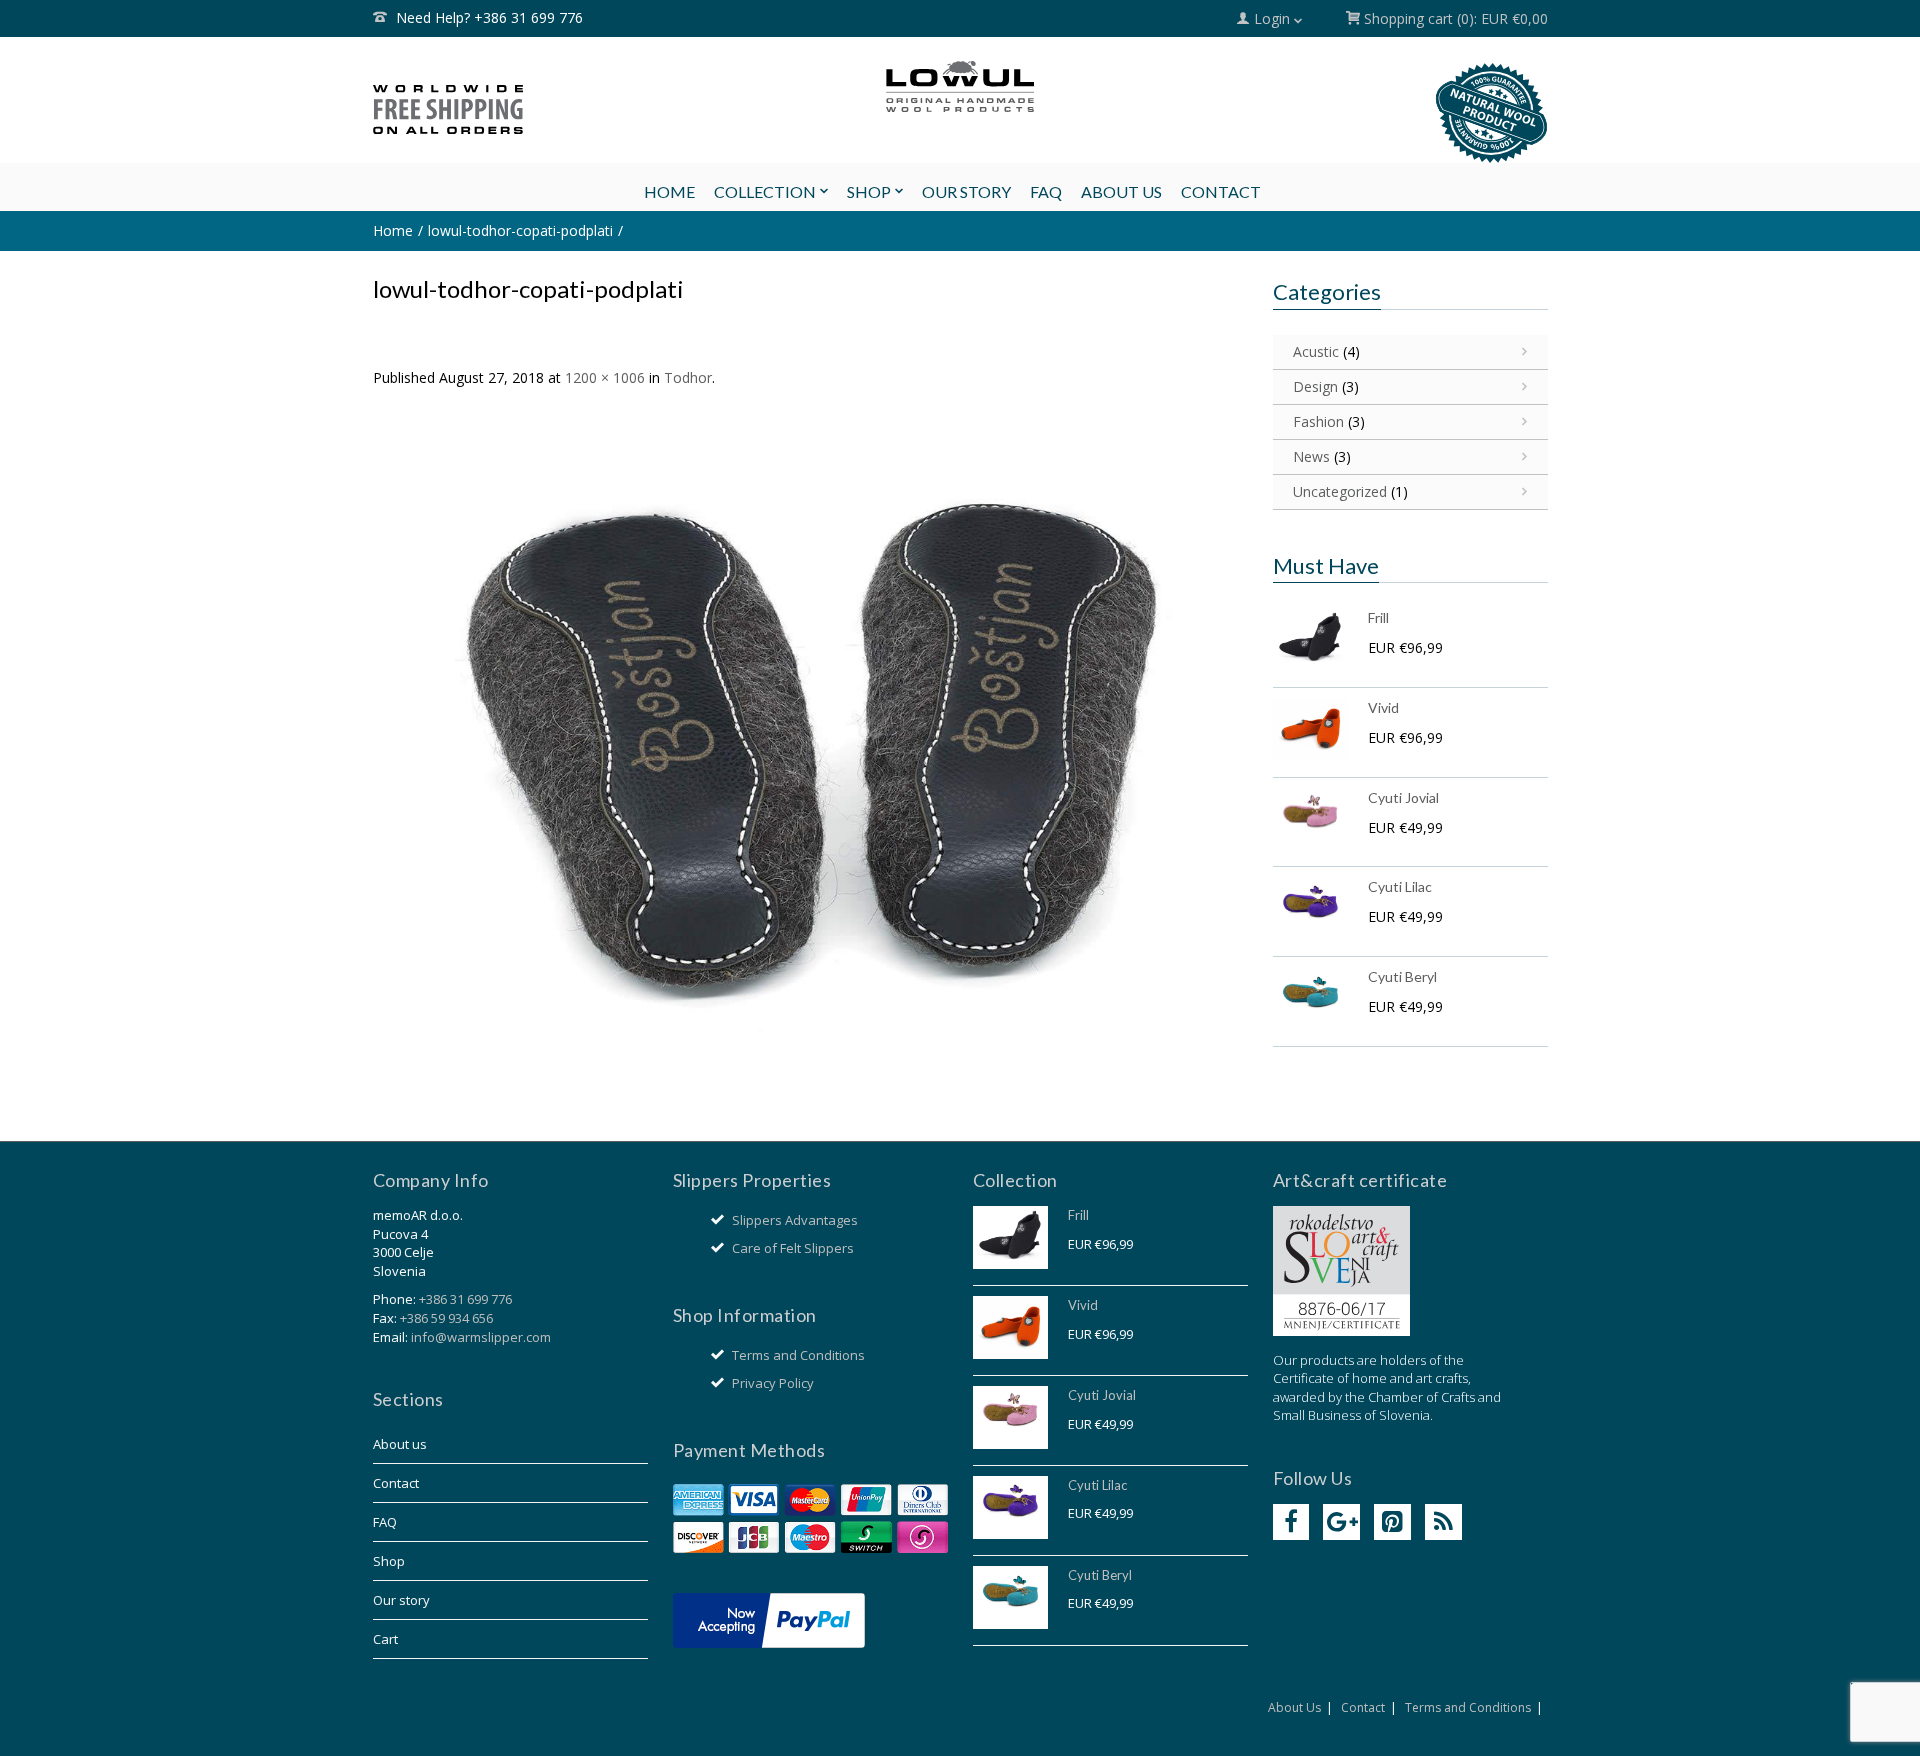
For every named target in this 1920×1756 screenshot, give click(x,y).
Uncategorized (1340, 491)
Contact (396, 1483)
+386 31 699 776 (465, 1299)
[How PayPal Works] (769, 1619)
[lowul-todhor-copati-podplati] (810, 752)
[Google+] (1341, 1522)
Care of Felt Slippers (793, 1248)
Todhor (688, 377)
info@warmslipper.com (481, 1337)
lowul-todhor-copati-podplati (520, 230)
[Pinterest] (1392, 1522)
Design (1315, 386)
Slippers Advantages (795, 1220)
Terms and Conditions (798, 1355)
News (1311, 456)
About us (400, 1444)
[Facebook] (1291, 1522)
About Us (1294, 1707)
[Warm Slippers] (960, 86)
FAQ (385, 1522)
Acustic (1316, 351)
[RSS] (1443, 1522)
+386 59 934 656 (446, 1318)
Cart (385, 1639)
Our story (401, 1600)
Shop (389, 1561)
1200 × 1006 (605, 377)
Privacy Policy (773, 1383)
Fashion (1318, 421)
